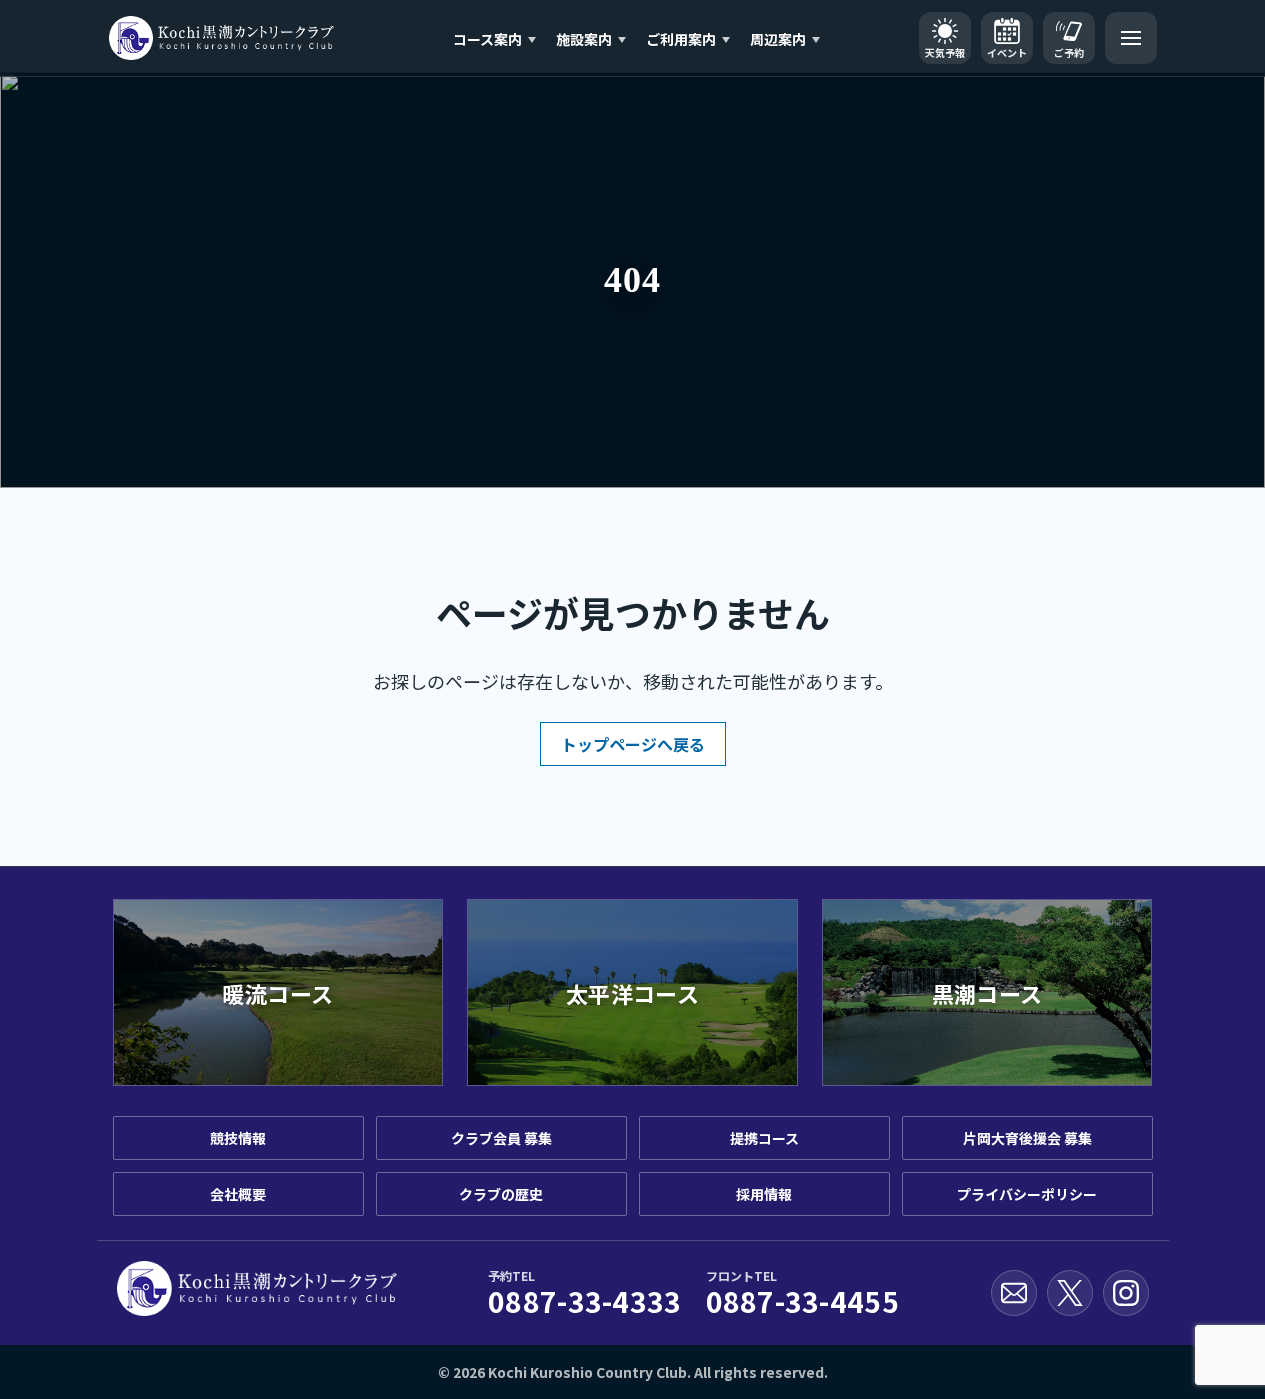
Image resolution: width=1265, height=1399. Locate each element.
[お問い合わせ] (1014, 1293)
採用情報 (764, 1194)
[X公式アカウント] (1070, 1293)
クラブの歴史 (501, 1194)
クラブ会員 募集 (501, 1138)
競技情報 (238, 1138)
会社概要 (238, 1194)
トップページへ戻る (633, 744)
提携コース (764, 1138)
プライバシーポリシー (1027, 1194)
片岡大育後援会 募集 (1027, 1138)
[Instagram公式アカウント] (1126, 1293)
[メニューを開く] (1131, 38)
